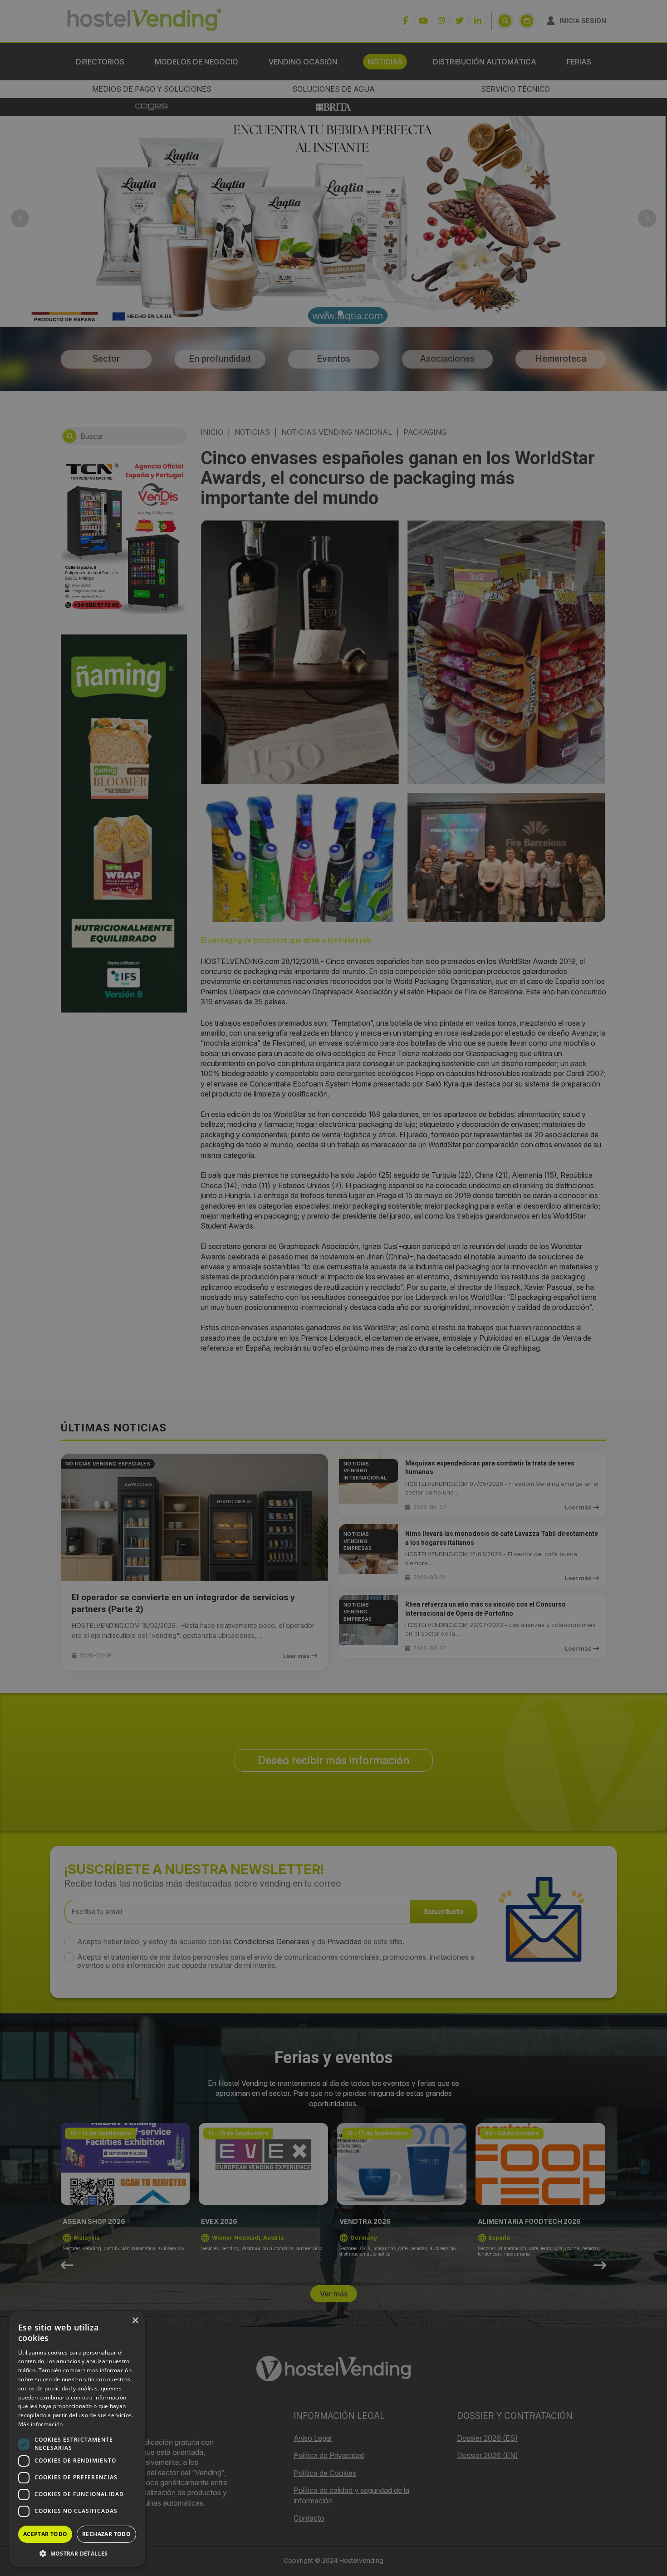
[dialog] (333, 1288)
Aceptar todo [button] (45, 2534)
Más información (41, 2424)
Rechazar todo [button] (106, 2534)
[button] (77, 2553)
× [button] (135, 2321)
